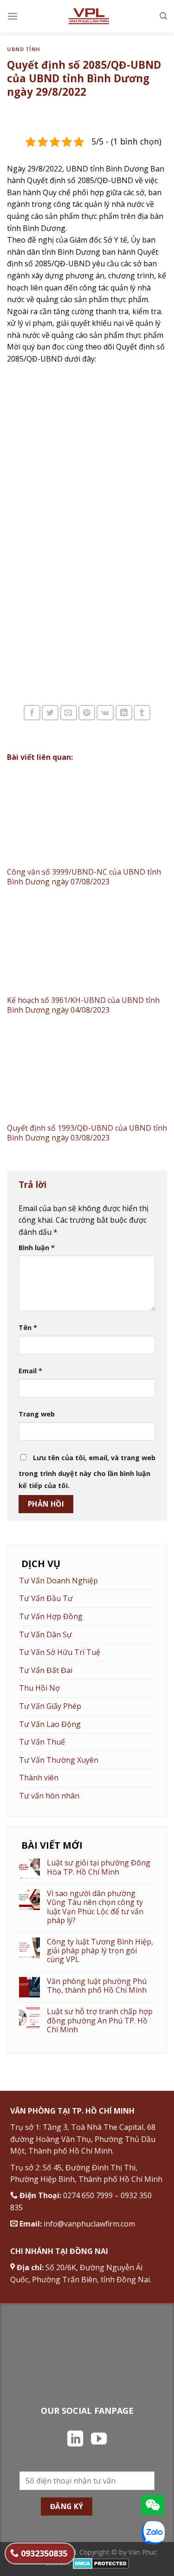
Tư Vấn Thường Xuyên (59, 1760)
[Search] (163, 16)
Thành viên (39, 1778)
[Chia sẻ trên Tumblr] (142, 713)
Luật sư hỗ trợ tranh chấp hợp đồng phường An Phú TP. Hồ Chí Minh (100, 2021)
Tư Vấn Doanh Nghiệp (58, 1581)
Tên (28, 1328)
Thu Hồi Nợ (39, 1688)
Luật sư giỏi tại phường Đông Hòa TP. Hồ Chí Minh (99, 1867)
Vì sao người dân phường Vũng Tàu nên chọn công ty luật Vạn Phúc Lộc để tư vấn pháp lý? (95, 1907)
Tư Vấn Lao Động (50, 1724)
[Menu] (13, 16)
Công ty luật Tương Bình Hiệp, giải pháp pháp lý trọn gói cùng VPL (100, 1951)
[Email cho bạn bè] (69, 713)
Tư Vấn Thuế (42, 1742)
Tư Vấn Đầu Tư (46, 1598)
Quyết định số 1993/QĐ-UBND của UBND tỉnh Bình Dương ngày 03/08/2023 (87, 1133)
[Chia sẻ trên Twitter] (50, 713)
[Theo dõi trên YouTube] (99, 2440)
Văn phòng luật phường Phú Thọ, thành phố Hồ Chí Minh (97, 1986)
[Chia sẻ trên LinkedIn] (124, 713)
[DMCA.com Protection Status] (101, 2563)
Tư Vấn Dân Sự (45, 1634)
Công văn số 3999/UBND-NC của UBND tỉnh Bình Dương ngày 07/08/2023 (84, 877)
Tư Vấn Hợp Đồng (51, 1616)
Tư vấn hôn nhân (49, 1796)
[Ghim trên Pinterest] (87, 713)
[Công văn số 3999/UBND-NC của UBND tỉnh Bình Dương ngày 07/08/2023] (87, 817)
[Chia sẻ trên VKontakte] (105, 713)
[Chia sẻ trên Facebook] (32, 713)
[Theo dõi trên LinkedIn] (75, 2440)
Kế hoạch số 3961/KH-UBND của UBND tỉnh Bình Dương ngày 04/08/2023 (83, 1005)
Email (30, 1371)
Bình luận (37, 1248)
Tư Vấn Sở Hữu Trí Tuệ (60, 1652)
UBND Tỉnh (24, 49)
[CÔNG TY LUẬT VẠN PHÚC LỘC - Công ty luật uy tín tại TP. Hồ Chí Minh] (89, 16)
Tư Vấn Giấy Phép (50, 1706)
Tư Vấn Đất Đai (46, 1670)
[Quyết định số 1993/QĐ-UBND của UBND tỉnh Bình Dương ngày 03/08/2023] (87, 1074)
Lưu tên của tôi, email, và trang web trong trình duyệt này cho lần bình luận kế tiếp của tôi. (87, 1472)
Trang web (37, 1414)
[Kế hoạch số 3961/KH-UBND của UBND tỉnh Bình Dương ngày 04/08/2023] (87, 946)
